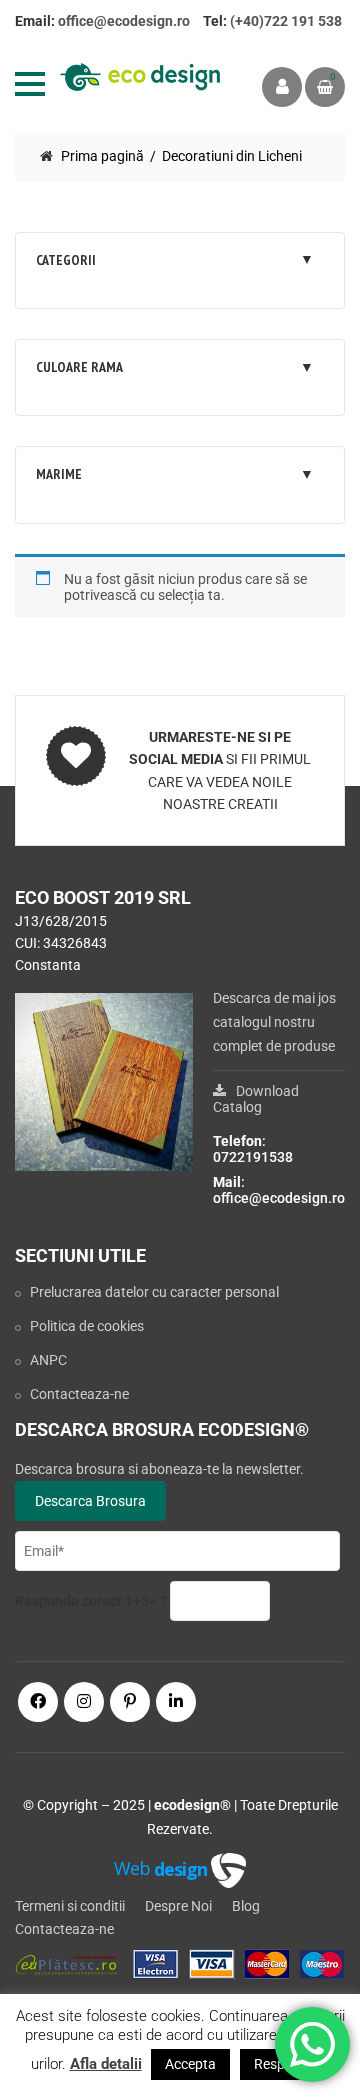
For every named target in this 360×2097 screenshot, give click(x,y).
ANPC (48, 1360)
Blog (246, 1906)
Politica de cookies (87, 1326)
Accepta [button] (190, 2064)
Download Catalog (256, 1099)
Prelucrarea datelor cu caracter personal (154, 1292)
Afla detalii (106, 2064)
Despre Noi (178, 1906)
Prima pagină (102, 156)
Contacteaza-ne (79, 1394)
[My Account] (282, 87)
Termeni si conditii (70, 1906)
